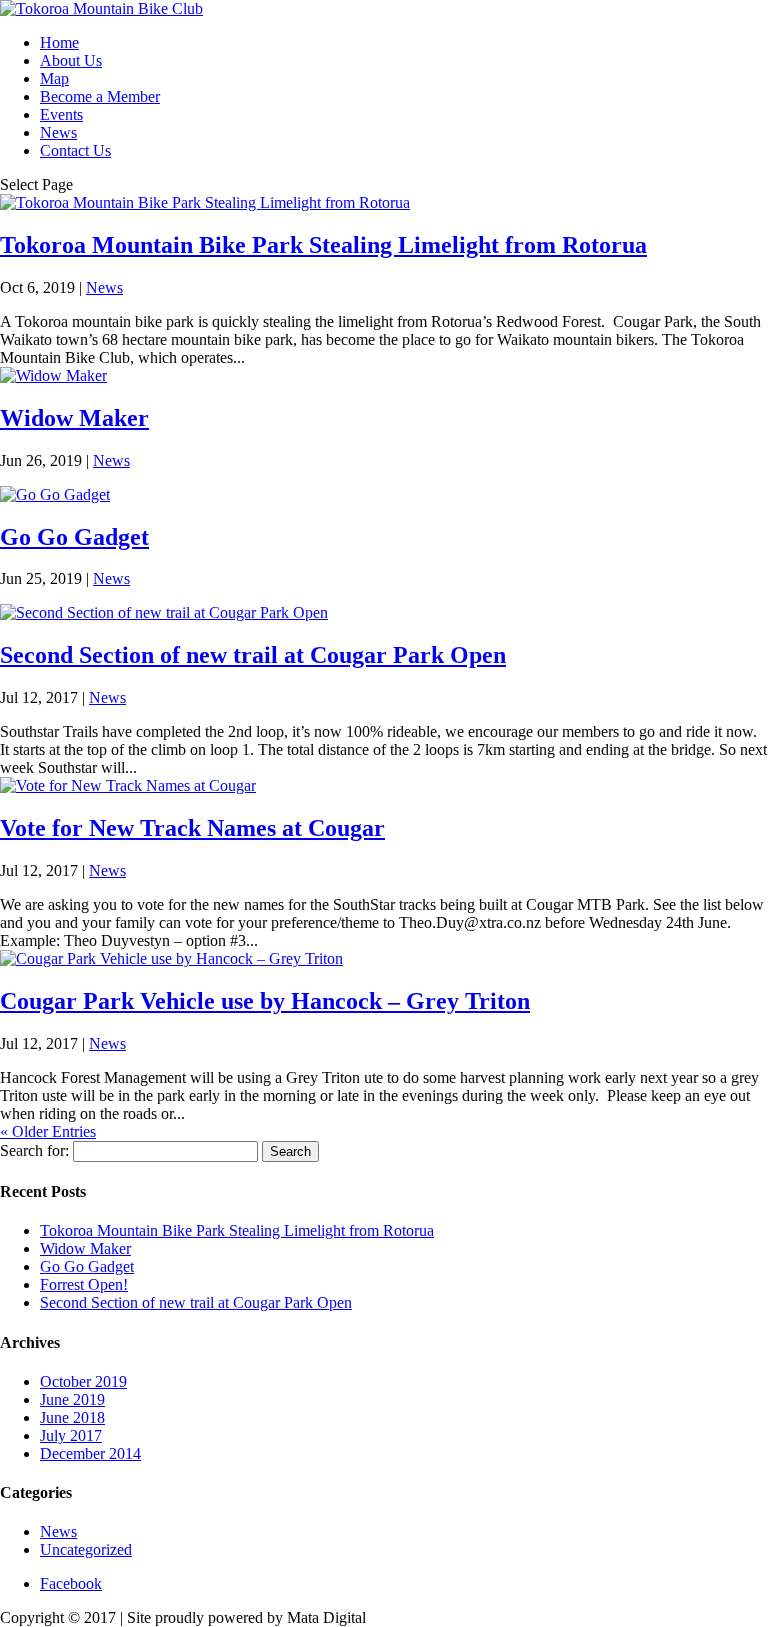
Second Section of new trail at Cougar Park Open (253, 655)
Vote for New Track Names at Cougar (192, 828)
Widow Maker (74, 418)
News (58, 132)
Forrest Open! (84, 1284)
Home (59, 42)
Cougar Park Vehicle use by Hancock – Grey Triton (265, 1001)
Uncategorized (86, 1549)
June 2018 (72, 1417)
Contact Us (75, 150)
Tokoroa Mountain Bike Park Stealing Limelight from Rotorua (323, 245)
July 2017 (71, 1435)
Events (61, 114)
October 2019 (83, 1381)
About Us (71, 60)
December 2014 (90, 1453)
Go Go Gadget (74, 537)
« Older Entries (48, 1131)
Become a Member (100, 96)
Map (54, 78)
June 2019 (72, 1399)
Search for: (34, 1150)
